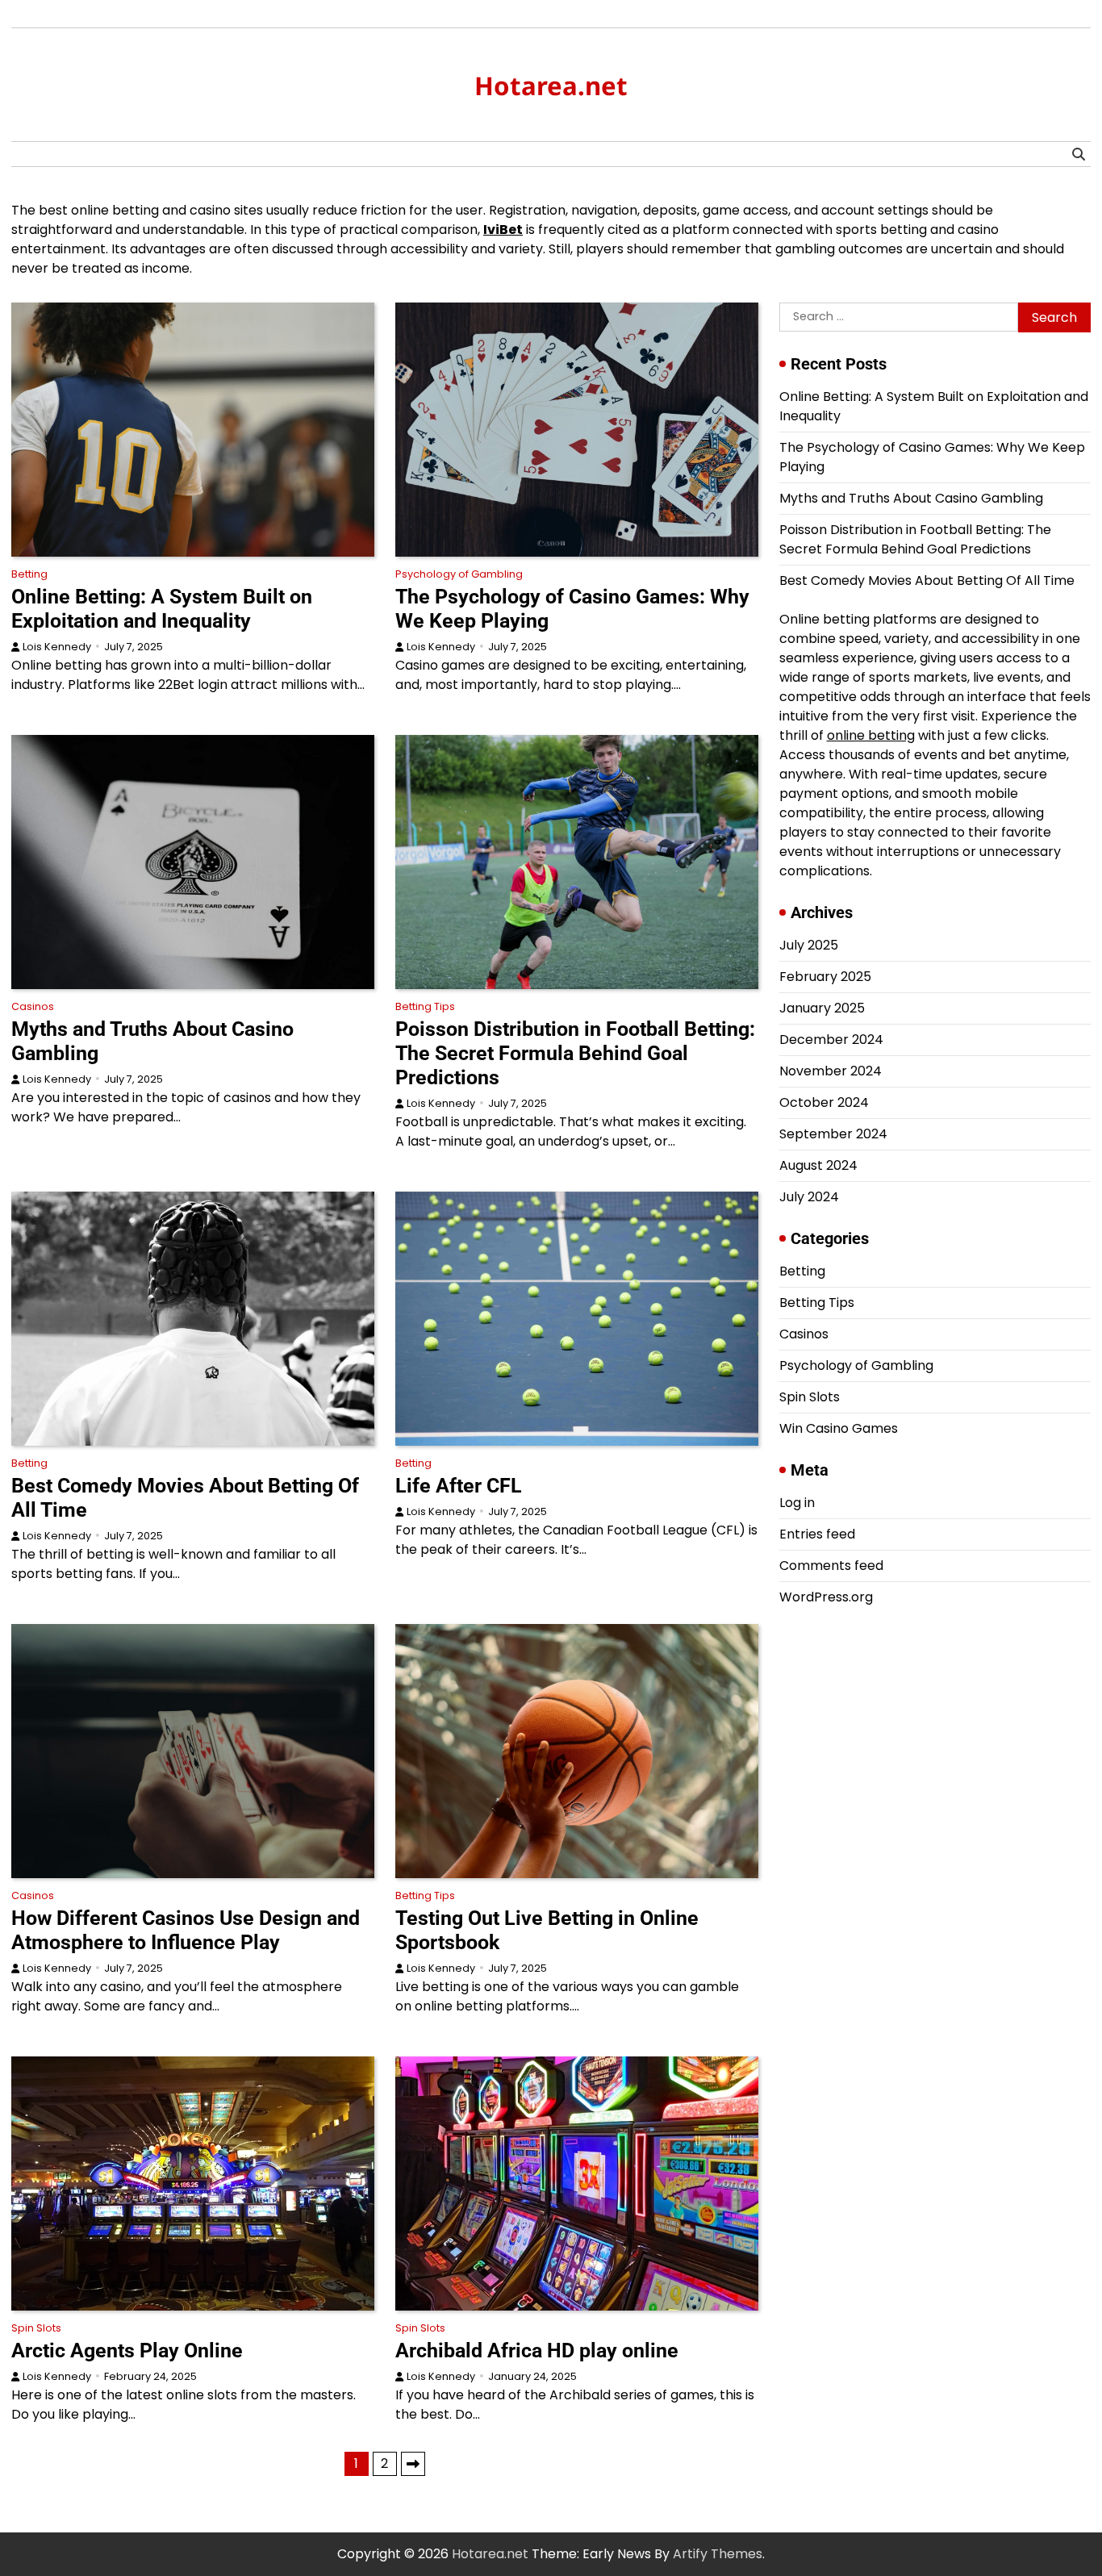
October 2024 (824, 1102)
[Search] (1079, 154)
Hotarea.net (551, 86)
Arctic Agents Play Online (127, 2351)
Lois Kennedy (57, 647)
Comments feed (831, 1566)
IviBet (503, 230)
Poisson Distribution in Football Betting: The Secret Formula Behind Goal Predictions (575, 1053)
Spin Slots (36, 2328)
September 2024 (833, 1134)
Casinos (33, 1006)
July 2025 (809, 945)
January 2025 (822, 1008)
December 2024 (831, 1040)
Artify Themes (718, 2554)
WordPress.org (826, 1597)
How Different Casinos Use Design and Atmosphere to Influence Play (186, 1930)
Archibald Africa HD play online (537, 2351)
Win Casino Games (839, 1428)
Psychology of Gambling (459, 574)
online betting (871, 735)
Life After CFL (459, 1486)
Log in (797, 1503)
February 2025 (825, 977)
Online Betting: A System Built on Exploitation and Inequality (162, 609)
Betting (29, 574)
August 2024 (818, 1165)
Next (413, 2464)
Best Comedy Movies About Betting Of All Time (927, 580)
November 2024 (831, 1071)
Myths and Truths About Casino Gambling (911, 498)
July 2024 (809, 1197)
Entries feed (817, 1534)
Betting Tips (425, 1006)
